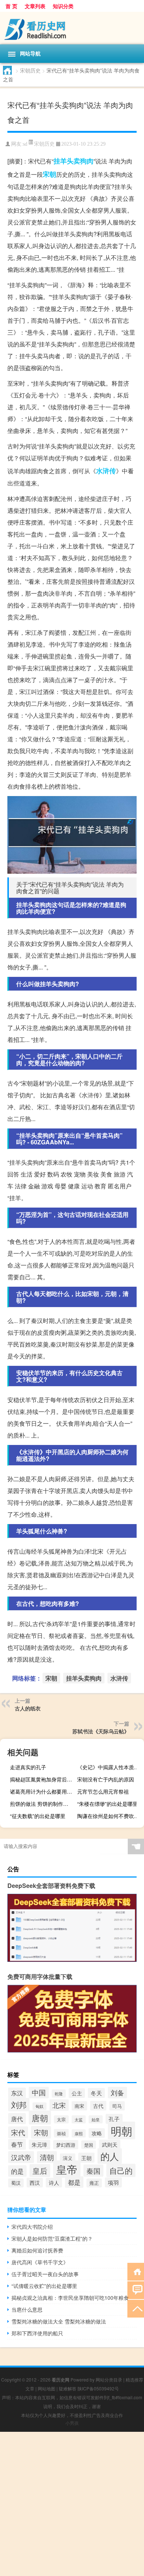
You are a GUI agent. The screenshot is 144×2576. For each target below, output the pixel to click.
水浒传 (106, 471)
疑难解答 (68, 2388)
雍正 (94, 2183)
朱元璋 (40, 2145)
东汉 (17, 2093)
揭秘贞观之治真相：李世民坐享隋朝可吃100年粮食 (70, 2298)
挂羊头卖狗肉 (73, 161)
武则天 (110, 2145)
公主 (77, 2093)
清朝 (47, 2157)
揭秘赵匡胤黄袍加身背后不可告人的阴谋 (42, 1779)
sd (25, 144)
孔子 (114, 2119)
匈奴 (40, 2106)
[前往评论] (136, 2290)
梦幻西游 (66, 2145)
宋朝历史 (30, 70)
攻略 (97, 2133)
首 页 (11, 6)
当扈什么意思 (27, 2309)
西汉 (35, 2183)
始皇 (96, 2119)
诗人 (54, 2183)
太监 (79, 2119)
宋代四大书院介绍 (32, 2227)
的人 (110, 2156)
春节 (17, 2144)
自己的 (121, 2170)
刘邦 (19, 2105)
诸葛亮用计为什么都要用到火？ (42, 1791)
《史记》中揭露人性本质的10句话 (110, 1767)
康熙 (79, 2133)
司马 (117, 2106)
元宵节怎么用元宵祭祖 (103, 1791)
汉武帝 (21, 2157)
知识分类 (63, 6)
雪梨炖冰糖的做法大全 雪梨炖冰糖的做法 (59, 2321)
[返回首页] (136, 2271)
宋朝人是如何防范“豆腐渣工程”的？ (52, 2238)
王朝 (86, 2158)
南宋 (79, 2106)
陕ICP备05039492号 (98, 2388)
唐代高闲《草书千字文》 (40, 2262)
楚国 (89, 2145)
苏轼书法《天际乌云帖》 (101, 1731)
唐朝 (40, 2118)
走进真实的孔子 (28, 1767)
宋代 (18, 2132)
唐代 (17, 2119)
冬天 (96, 2093)
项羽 (113, 2182)
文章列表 (35, 6)
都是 (74, 2182)
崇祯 (61, 2133)
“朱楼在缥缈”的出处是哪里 (107, 1804)
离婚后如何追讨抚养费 (37, 2250)
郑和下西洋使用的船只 (37, 2333)
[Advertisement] (72, 2504)
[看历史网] (72, 28)
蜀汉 (16, 2183)
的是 (17, 2171)
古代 (98, 2106)
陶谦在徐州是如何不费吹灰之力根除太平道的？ (110, 1816)
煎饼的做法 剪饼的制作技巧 (42, 1804)
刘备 (117, 2093)
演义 (68, 2158)
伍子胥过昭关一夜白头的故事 (45, 2274)
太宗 (61, 2119)
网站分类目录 (109, 2379)
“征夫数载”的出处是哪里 (38, 1816)
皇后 (40, 2171)
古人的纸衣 (28, 1708)
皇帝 (67, 2169)
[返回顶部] (136, 2308)
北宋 (59, 2105)
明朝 (121, 2130)
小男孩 (72, 2423)
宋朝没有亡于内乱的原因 (106, 1779)
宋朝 (49, 174)
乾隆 (59, 2093)
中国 (39, 2092)
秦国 (93, 2171)
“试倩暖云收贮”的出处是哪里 (44, 2286)
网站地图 (47, 2388)
